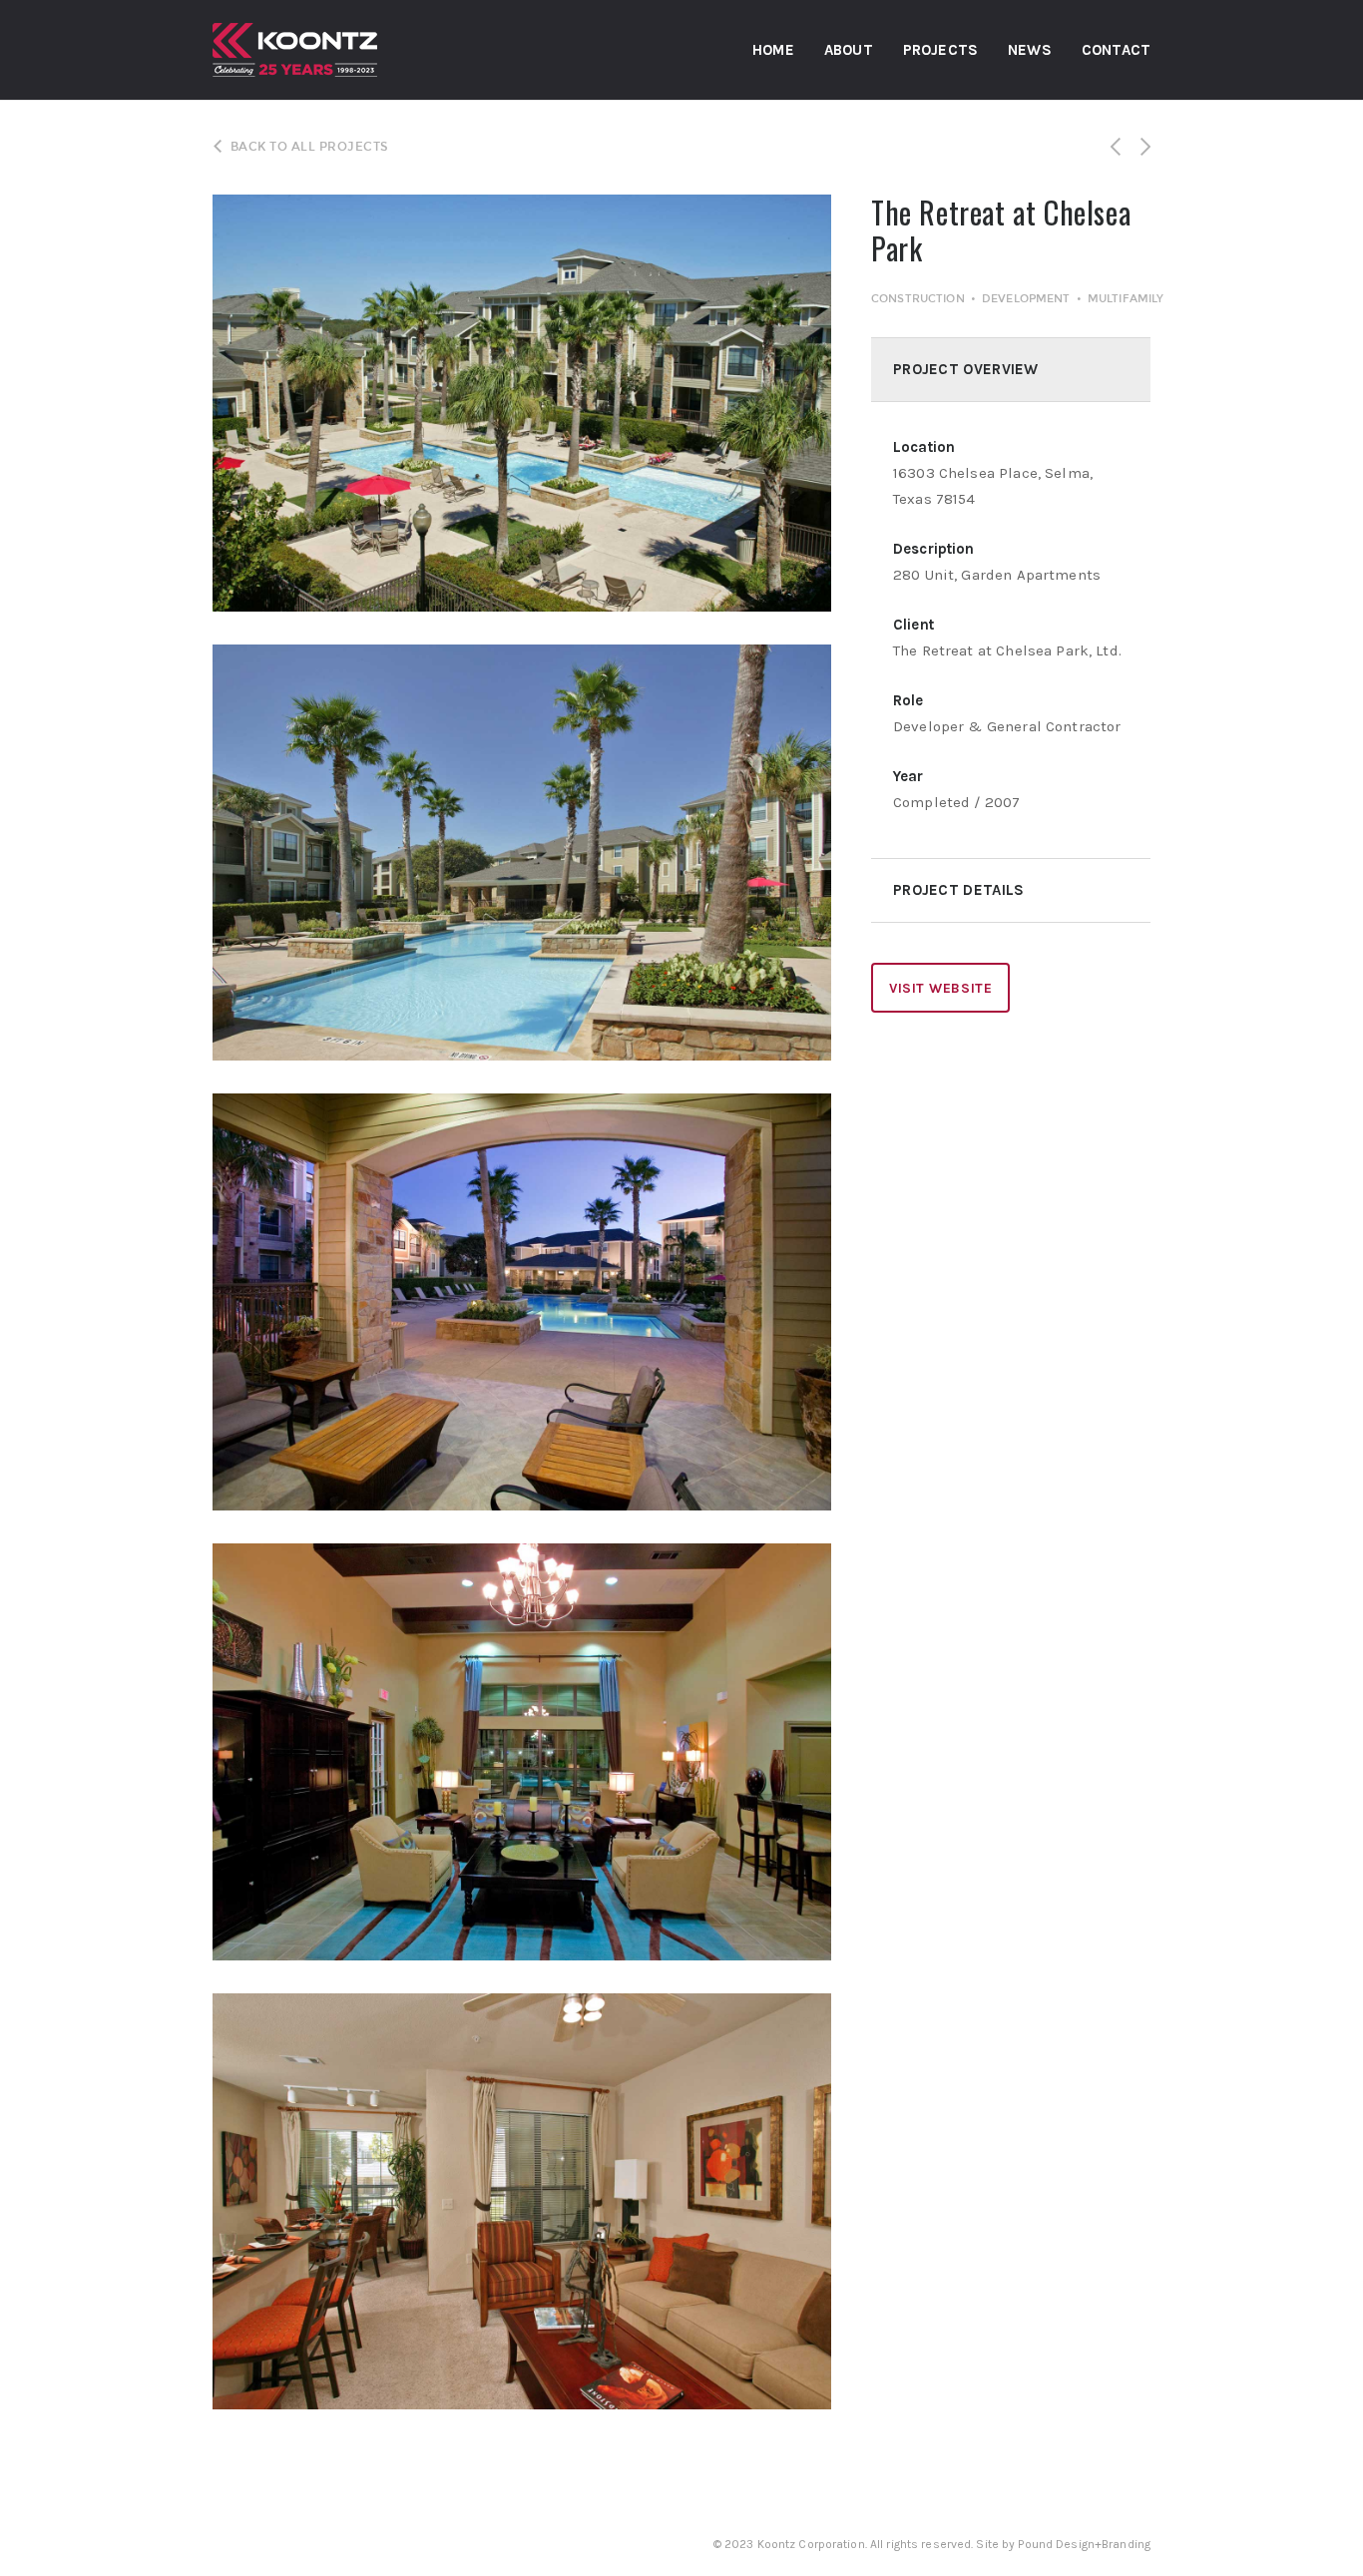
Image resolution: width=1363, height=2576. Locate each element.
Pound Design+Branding (1084, 2544)
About (849, 50)
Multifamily (1126, 299)
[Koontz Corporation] (305, 50)
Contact (1116, 50)
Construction (918, 299)
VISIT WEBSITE (940, 988)
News (1030, 50)
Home (773, 50)
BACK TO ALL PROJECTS (309, 147)
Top (1316, 2529)
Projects (940, 50)
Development (1026, 299)
